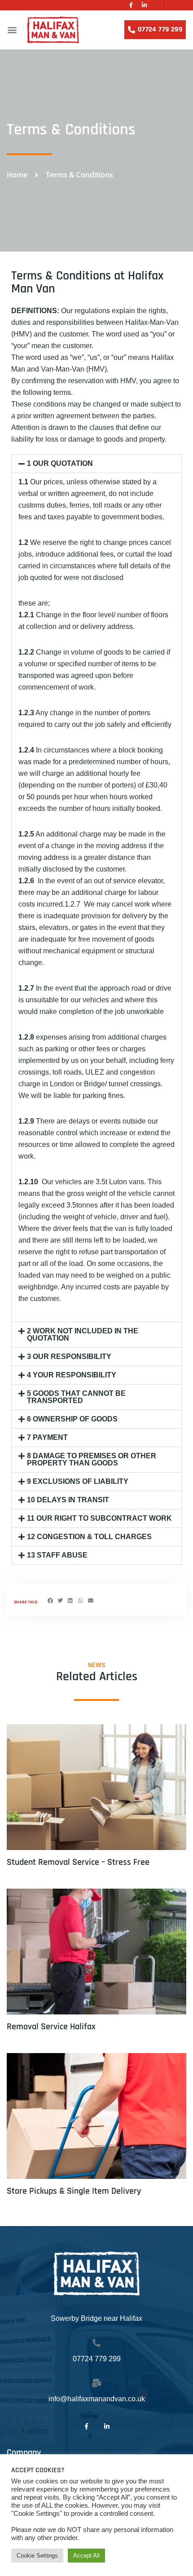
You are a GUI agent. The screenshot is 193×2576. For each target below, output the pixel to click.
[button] (12, 30)
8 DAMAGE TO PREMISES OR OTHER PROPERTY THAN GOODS (92, 1459)
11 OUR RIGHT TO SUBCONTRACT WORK (99, 1518)
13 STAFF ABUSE (57, 1555)
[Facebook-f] (131, 5)
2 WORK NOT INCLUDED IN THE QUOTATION (83, 1334)
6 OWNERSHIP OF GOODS (72, 1419)
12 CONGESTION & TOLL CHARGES (89, 1537)
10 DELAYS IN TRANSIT (68, 1500)
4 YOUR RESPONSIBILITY (72, 1375)
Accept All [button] (86, 2556)
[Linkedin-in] (144, 5)
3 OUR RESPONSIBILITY (69, 1357)
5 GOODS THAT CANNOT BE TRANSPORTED (76, 1397)
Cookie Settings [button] (37, 2556)
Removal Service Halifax (51, 2027)
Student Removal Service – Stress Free (78, 1862)
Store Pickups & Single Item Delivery (74, 2191)
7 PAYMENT (47, 1437)
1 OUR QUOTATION (60, 463)
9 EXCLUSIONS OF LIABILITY (78, 1481)
